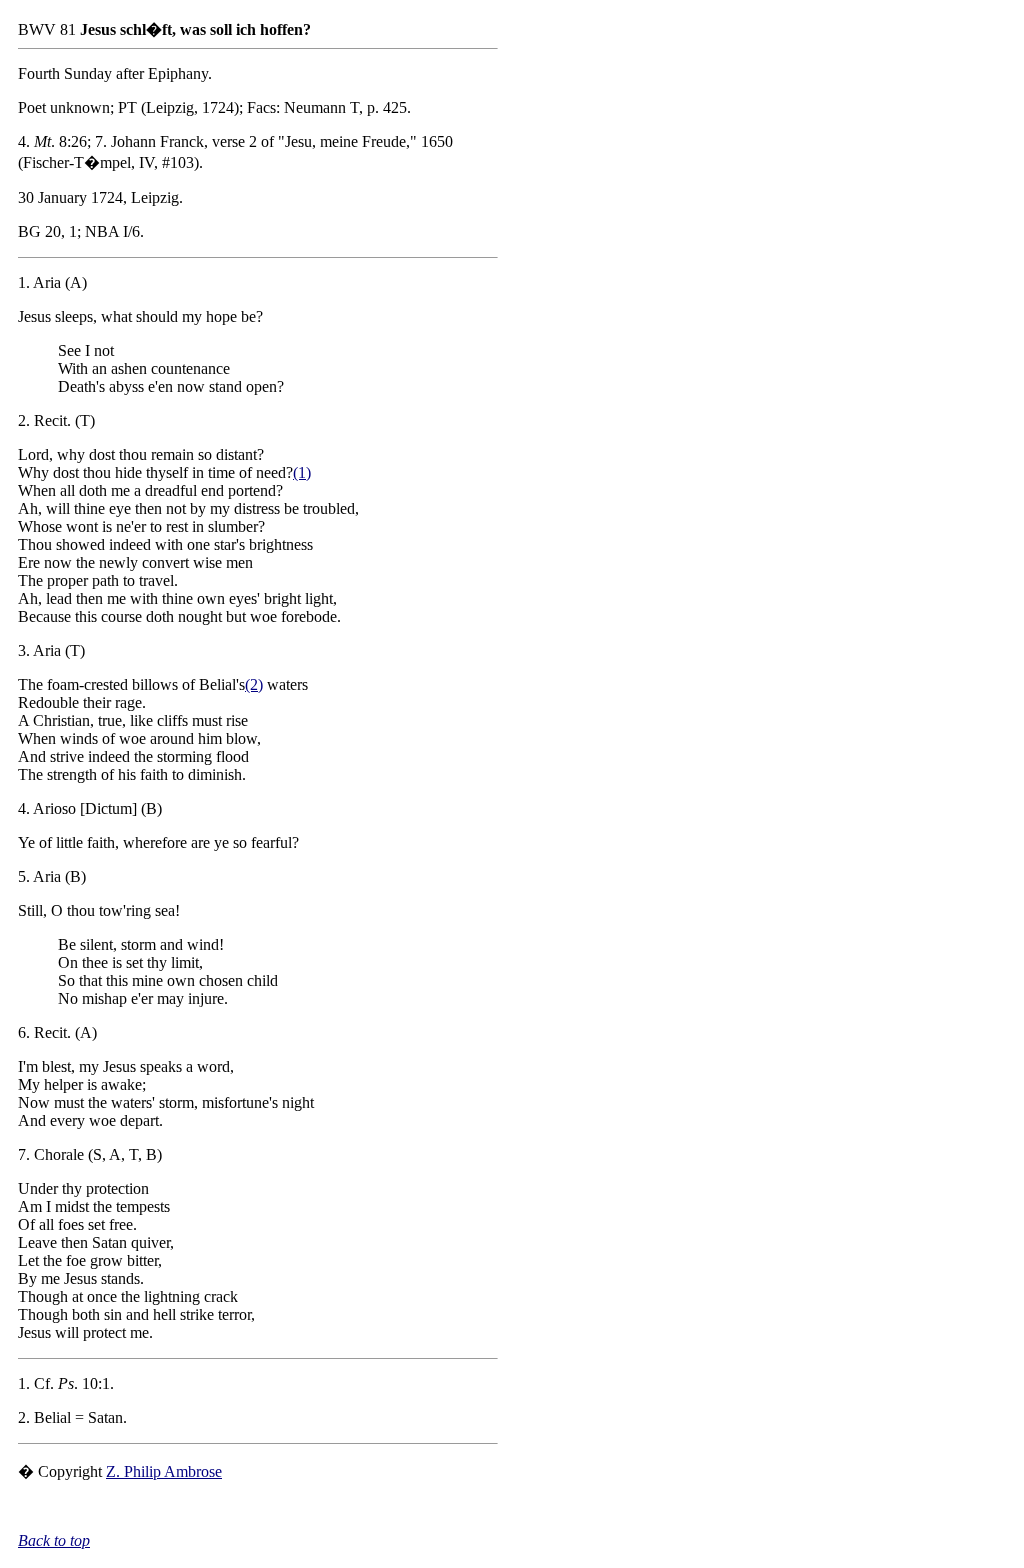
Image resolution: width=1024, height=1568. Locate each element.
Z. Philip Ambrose (164, 1471)
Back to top (54, 1540)
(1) (302, 472)
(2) (254, 684)
